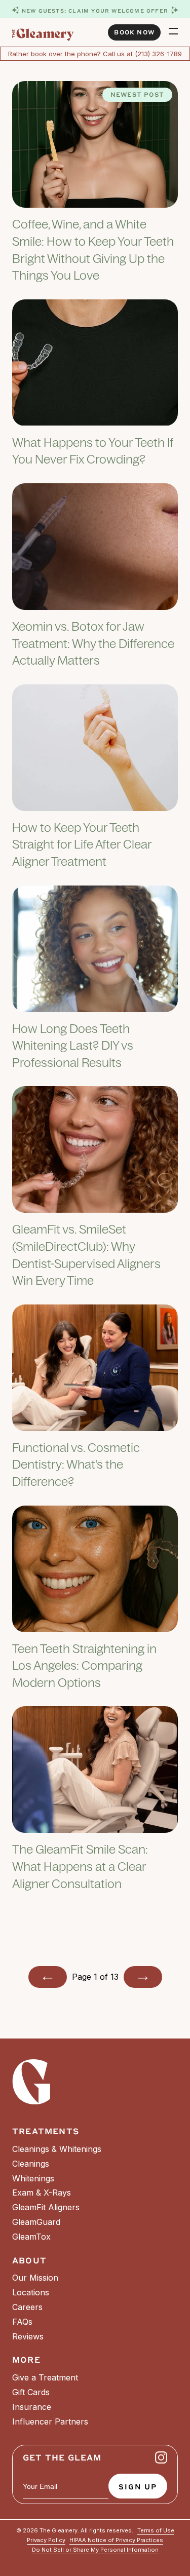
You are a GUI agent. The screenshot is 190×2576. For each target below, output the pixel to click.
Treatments (46, 2131)
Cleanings (31, 2164)
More (26, 2359)
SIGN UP (138, 2486)
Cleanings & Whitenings (57, 2149)
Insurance (32, 2407)
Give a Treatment (45, 2377)
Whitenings (33, 2178)
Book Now (134, 32)
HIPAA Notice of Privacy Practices (116, 2540)
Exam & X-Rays (42, 2193)
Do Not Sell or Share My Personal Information (95, 2550)
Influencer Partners (50, 2421)
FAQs (22, 2322)
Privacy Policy (46, 2540)
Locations (31, 2292)
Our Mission (35, 2278)
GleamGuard (36, 2222)
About (29, 2260)
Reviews (28, 2336)
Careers (27, 2307)
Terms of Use (156, 2531)
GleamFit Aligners (46, 2207)
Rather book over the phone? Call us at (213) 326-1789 (95, 54)
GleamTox (31, 2237)
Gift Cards (31, 2392)
